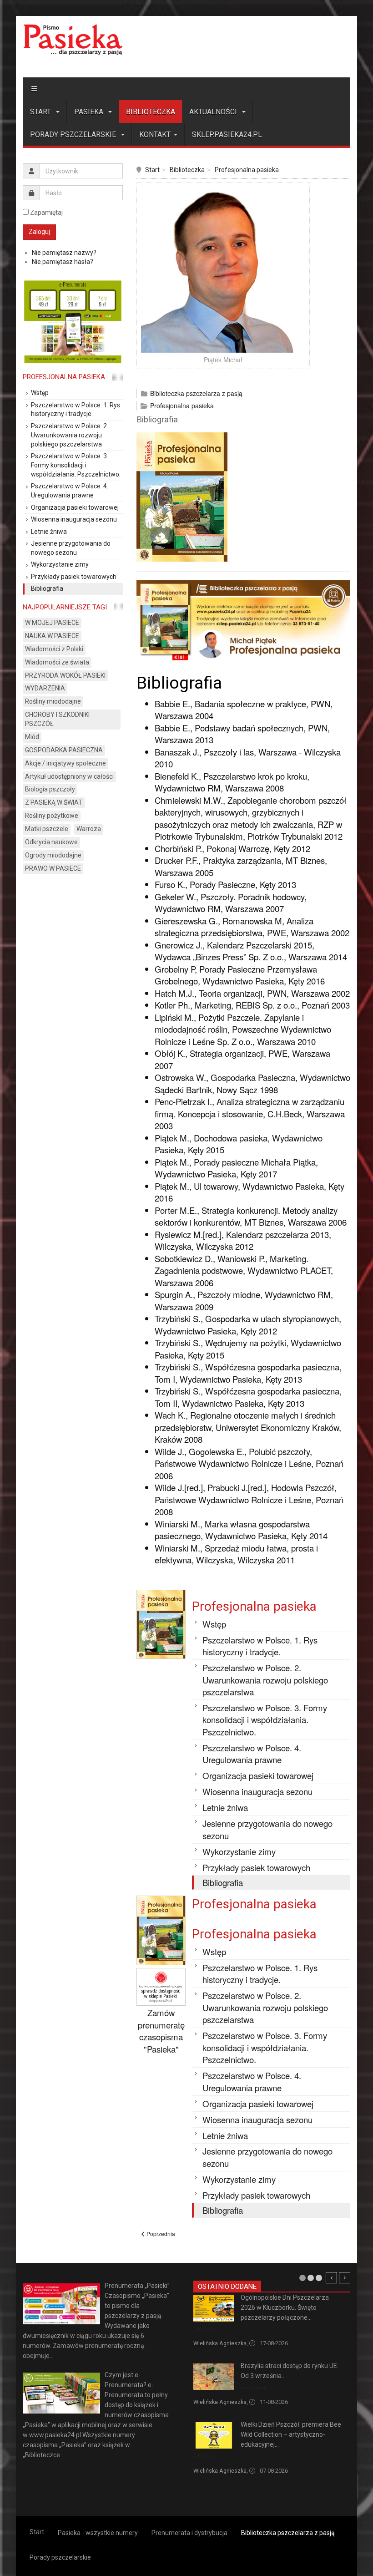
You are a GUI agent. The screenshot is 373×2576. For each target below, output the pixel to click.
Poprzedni (331, 2278)
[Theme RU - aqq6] (73, 40)
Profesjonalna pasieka (247, 170)
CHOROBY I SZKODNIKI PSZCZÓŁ (57, 719)
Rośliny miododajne (53, 701)
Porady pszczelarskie (74, 134)
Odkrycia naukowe (51, 842)
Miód (32, 737)
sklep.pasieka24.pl (227, 134)
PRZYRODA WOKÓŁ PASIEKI (65, 675)
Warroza (89, 829)
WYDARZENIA (45, 688)
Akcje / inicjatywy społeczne (66, 763)
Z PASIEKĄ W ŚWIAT (54, 802)
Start (41, 112)
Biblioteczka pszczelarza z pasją (196, 393)
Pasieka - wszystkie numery (98, 2533)
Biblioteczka (151, 112)
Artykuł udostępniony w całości (69, 776)
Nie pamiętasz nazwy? (64, 253)
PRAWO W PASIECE (53, 868)
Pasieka (90, 112)
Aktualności (214, 112)
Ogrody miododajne (53, 855)
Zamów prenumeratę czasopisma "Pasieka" (161, 2031)
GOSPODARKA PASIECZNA (64, 750)
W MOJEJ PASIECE (52, 623)
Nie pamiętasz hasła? (63, 262)
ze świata (253, 2387)
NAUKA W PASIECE (52, 636)
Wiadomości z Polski (54, 649)
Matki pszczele (47, 829)
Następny (345, 2278)
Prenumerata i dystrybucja (189, 2533)
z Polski (203, 2329)
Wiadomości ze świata (57, 662)
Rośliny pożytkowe (52, 816)
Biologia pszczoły (50, 789)
